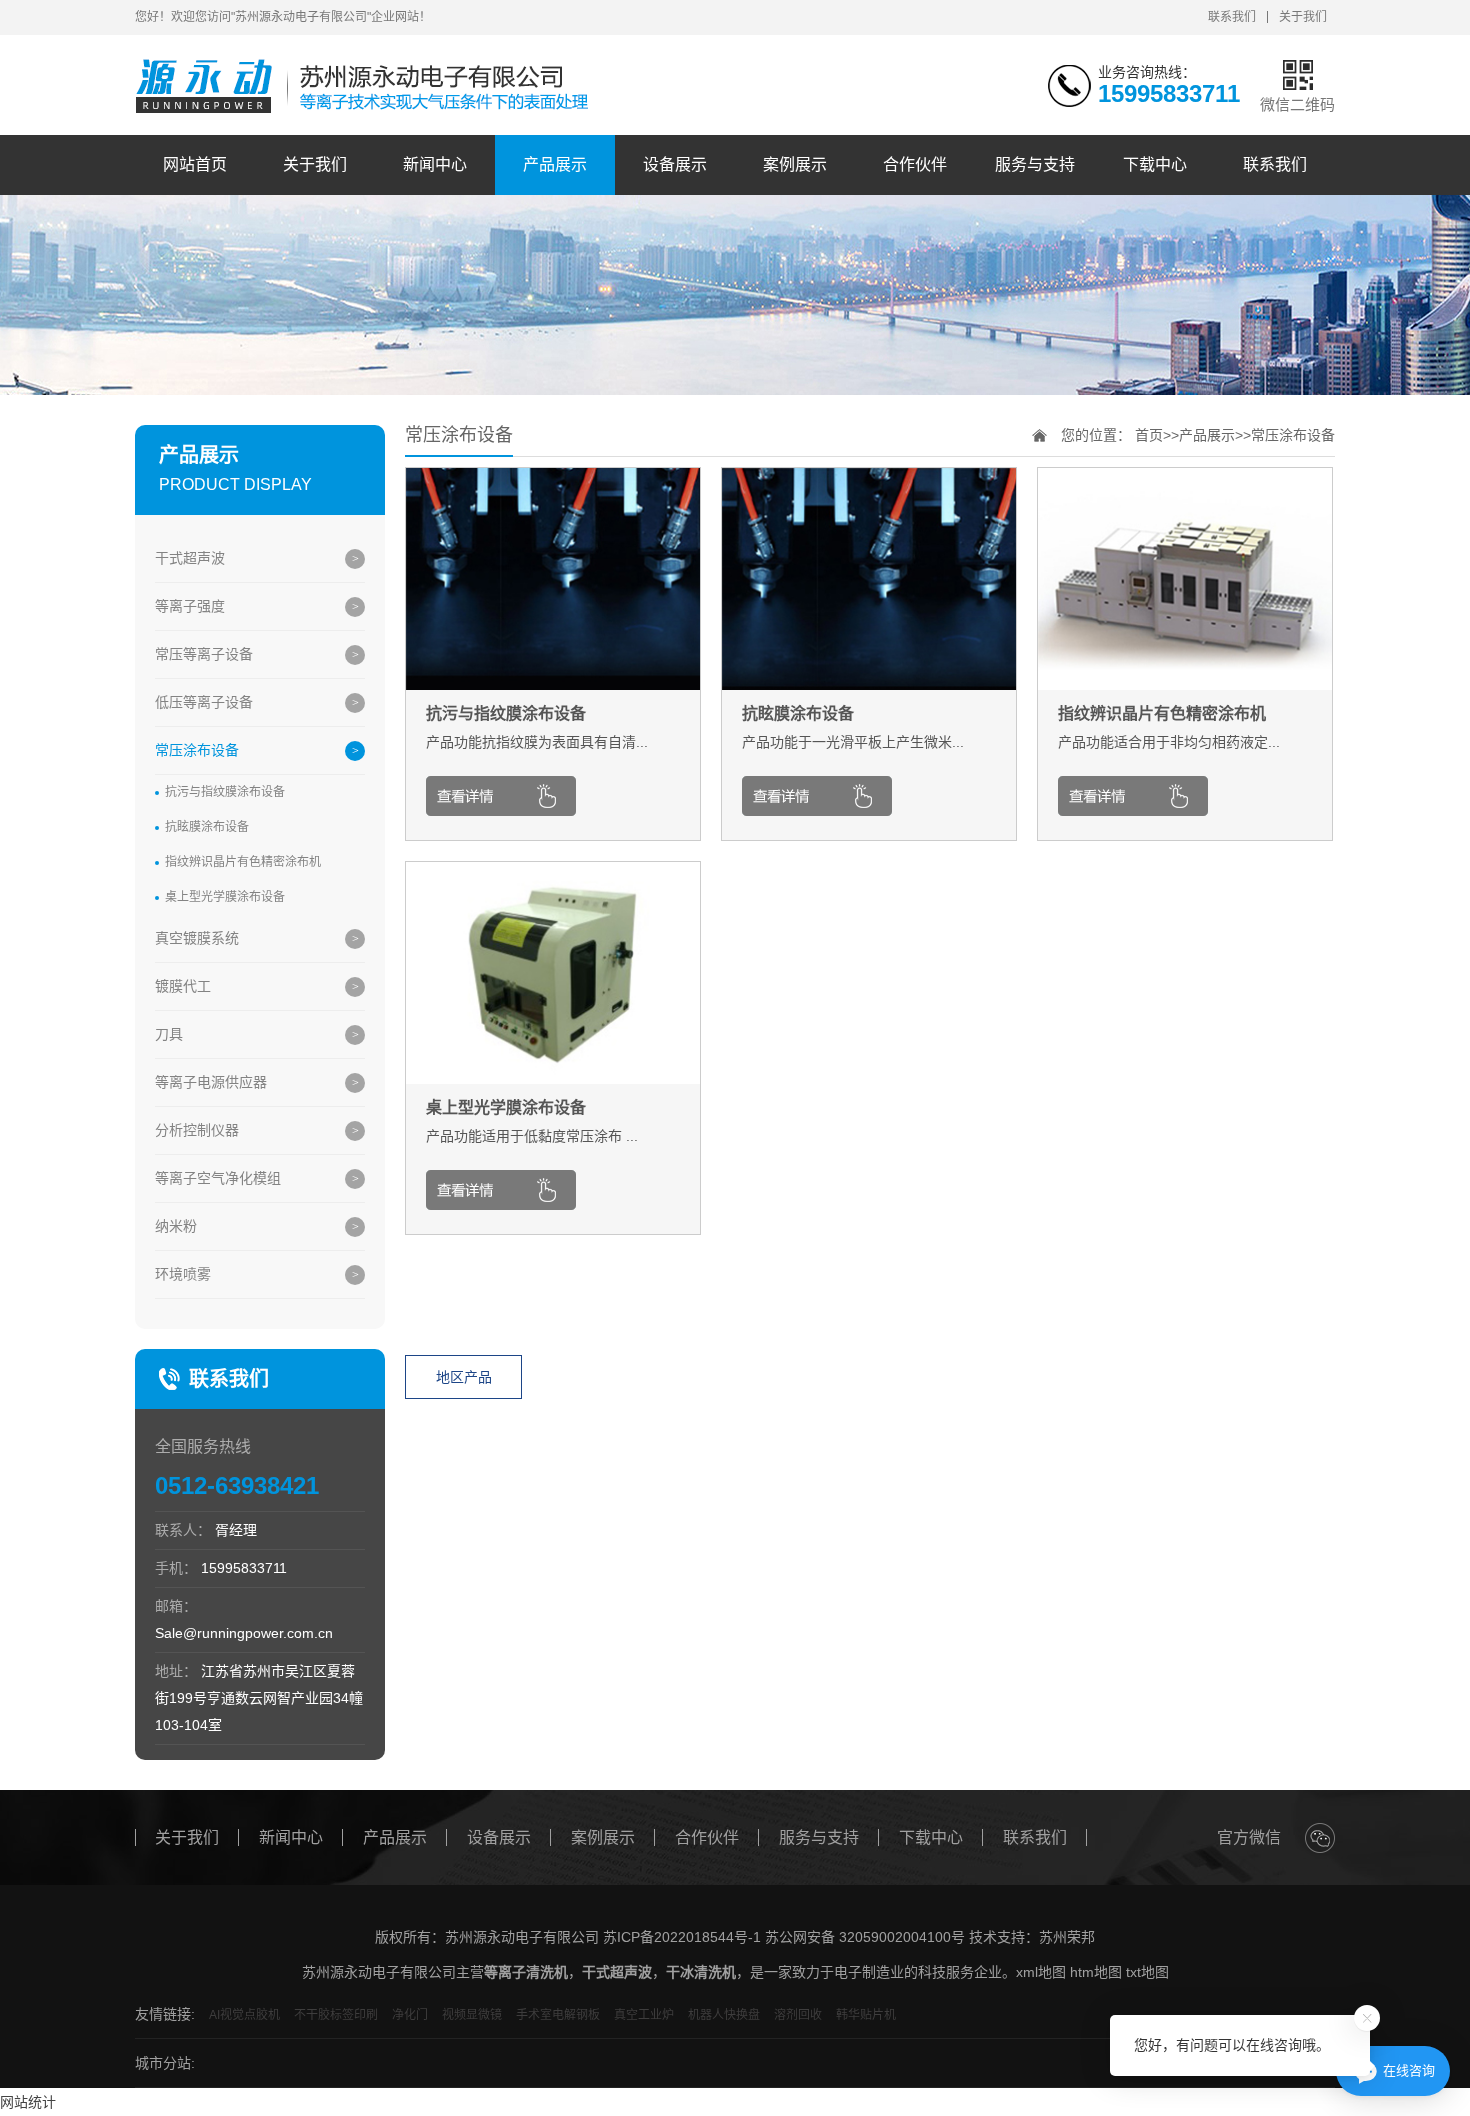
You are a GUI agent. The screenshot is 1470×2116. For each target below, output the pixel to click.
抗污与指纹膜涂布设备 (225, 792)
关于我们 (1303, 17)
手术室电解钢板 (558, 2015)
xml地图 (1041, 1972)
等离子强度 (190, 606)
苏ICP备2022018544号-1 (682, 1937)
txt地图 (1147, 1972)
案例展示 (795, 164)
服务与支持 (1035, 164)
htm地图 (1096, 1972)
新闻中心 (435, 164)
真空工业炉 (644, 2015)
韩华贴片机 (866, 2015)
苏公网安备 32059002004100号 (865, 1937)
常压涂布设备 (197, 750)
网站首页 (195, 164)
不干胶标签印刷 (336, 2015)
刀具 (169, 1034)
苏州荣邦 (1067, 1937)
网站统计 (28, 2102)
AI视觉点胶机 (244, 2015)
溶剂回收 (798, 2015)
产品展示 (555, 164)
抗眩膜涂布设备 (207, 827)
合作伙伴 (915, 164)
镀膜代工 (183, 986)
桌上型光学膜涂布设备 (225, 897)
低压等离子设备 (204, 702)
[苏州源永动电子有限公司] (367, 87)
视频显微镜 (472, 2015)
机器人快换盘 (724, 2015)
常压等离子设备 (204, 654)
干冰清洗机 (701, 1972)
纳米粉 (176, 1226)
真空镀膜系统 (197, 938)
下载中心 (1155, 164)
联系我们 (1232, 17)
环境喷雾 (183, 1274)
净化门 (410, 2015)
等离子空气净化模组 (218, 1178)
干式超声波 (190, 558)
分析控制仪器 (197, 1130)
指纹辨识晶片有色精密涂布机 (243, 862)
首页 (1149, 435)
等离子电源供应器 (211, 1082)
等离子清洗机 (526, 1972)
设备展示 (675, 164)
